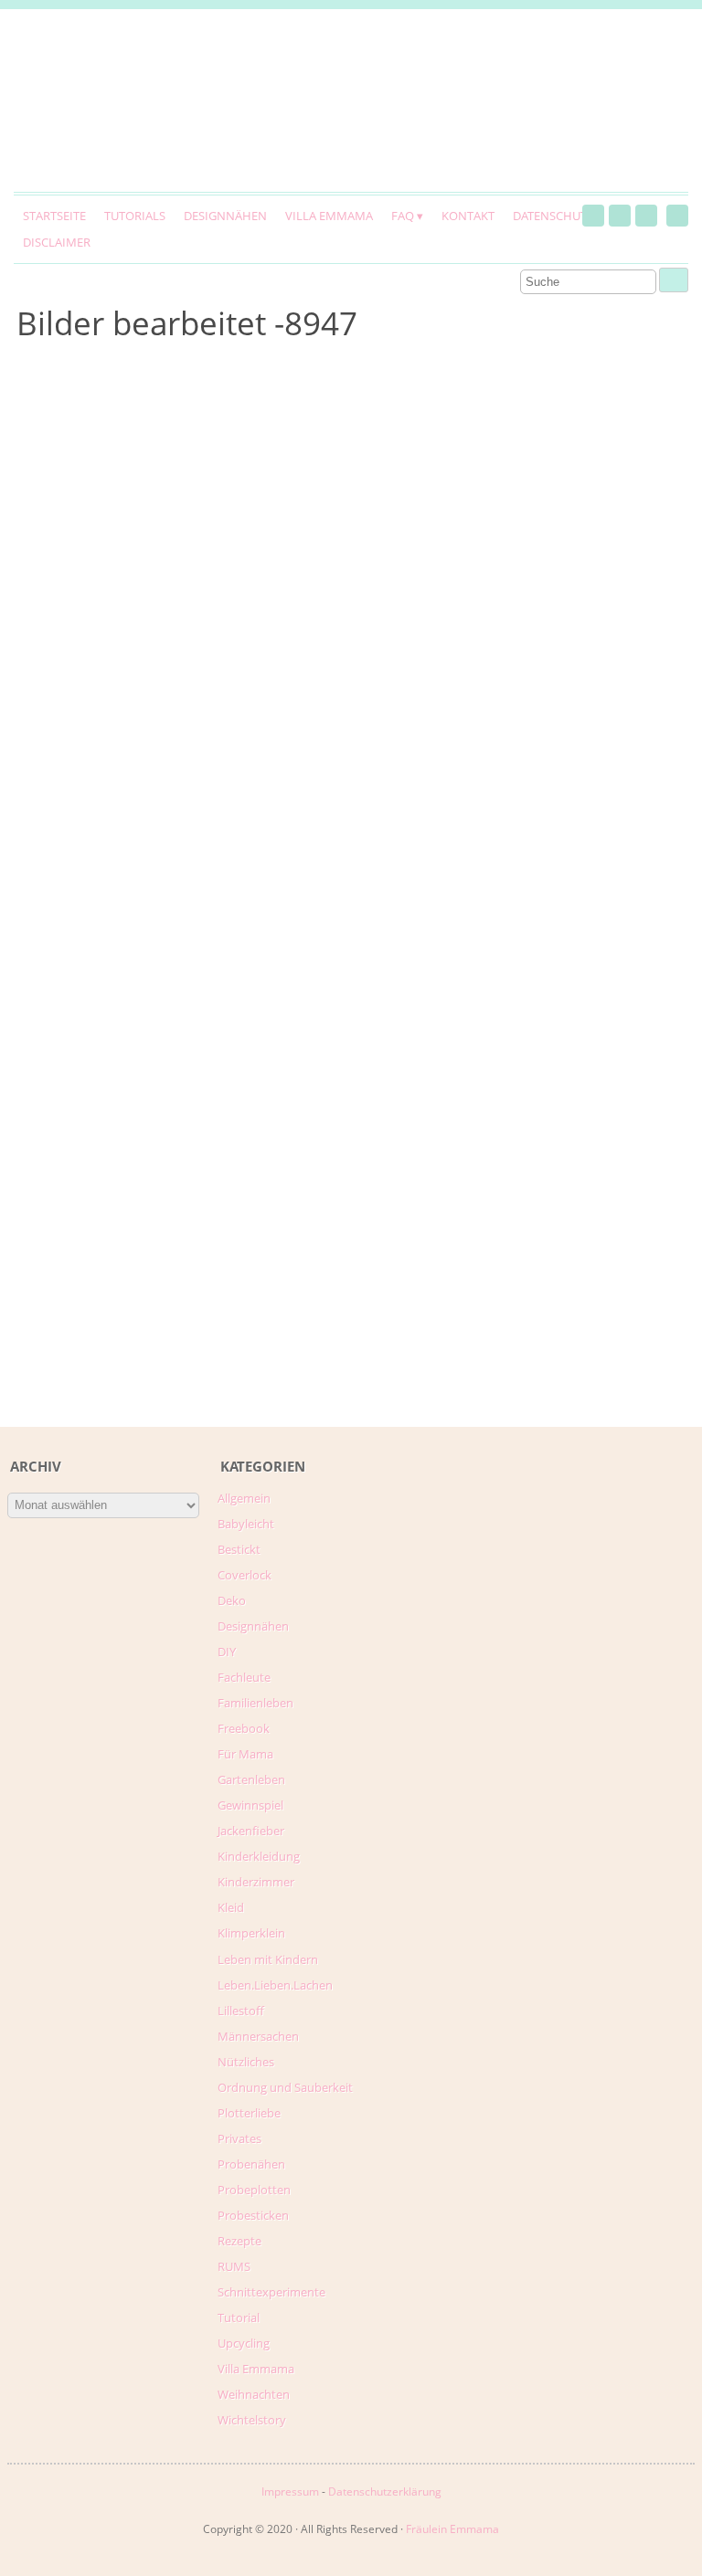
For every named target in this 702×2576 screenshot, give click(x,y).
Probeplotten (254, 2190)
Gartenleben (251, 1779)
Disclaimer (57, 242)
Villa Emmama (329, 216)
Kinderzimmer (256, 1882)
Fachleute (244, 1677)
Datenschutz (553, 216)
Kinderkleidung (259, 1856)
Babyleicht (246, 1524)
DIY (227, 1652)
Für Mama (245, 1754)
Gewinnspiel (250, 1805)
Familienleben (255, 1703)
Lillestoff (241, 2011)
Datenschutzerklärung (385, 2492)
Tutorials (135, 216)
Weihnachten (254, 2394)
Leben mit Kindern (268, 1959)
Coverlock (245, 1575)
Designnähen (225, 216)
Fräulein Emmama (452, 2529)
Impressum (290, 2492)
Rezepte (239, 2241)
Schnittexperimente (271, 2292)
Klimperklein (251, 1933)
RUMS (234, 2266)
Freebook (244, 1728)
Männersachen (258, 2036)
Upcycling (244, 2343)
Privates (239, 2138)
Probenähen (251, 2164)
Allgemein (244, 1498)
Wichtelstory (252, 2420)
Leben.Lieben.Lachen (275, 1985)
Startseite (54, 216)
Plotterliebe (249, 2113)
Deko (232, 1600)
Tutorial (239, 2317)
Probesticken (253, 2215)
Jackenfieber (251, 1831)
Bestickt (239, 1549)
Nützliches (246, 2062)
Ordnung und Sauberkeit (285, 2087)
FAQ (403, 216)
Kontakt (468, 216)
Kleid (231, 1907)
